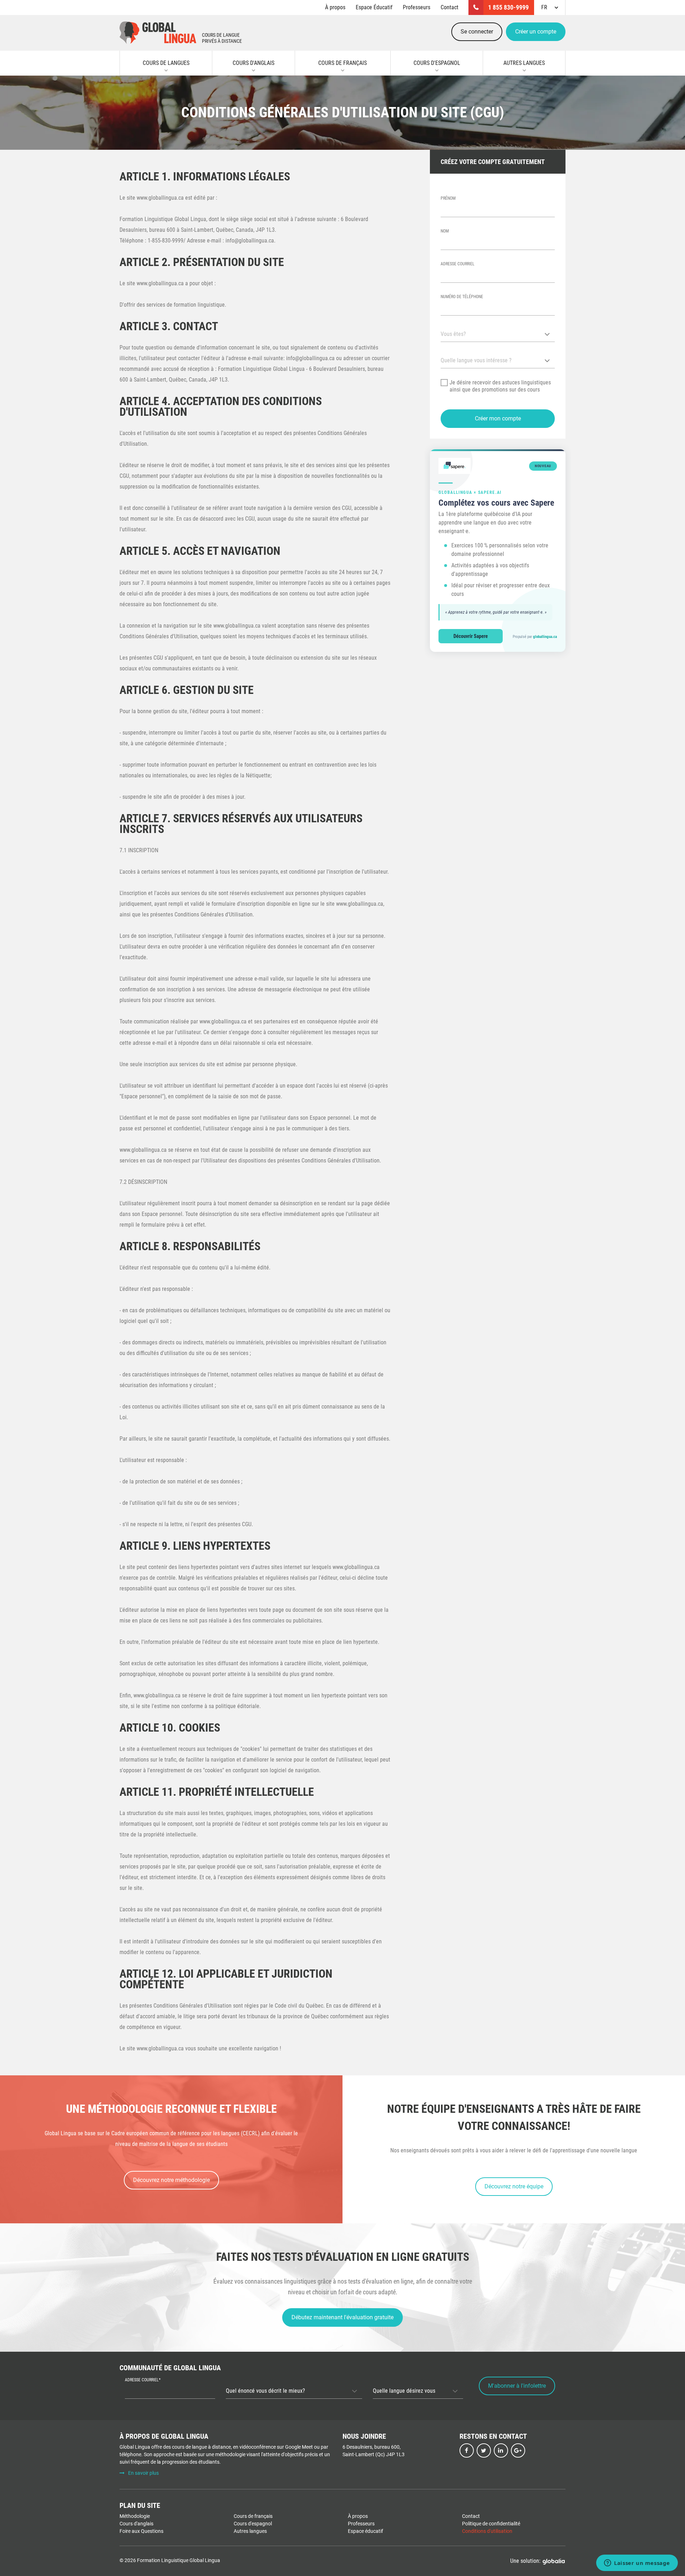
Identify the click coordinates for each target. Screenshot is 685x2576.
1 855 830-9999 (508, 7)
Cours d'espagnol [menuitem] (253, 2524)
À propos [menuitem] (335, 7)
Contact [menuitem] (450, 7)
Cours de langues (166, 63)
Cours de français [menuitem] (253, 2516)
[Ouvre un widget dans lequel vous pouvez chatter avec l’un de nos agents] (637, 2564)
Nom (445, 231)
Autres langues (524, 63)
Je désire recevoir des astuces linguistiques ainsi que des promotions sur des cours (500, 386)
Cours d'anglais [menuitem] (136, 2524)
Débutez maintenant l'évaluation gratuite (342, 2317)
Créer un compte (536, 32)
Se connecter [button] (477, 32)
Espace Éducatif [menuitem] (374, 7)
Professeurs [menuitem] (417, 7)
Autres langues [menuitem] (250, 2531)
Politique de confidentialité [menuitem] (491, 2524)
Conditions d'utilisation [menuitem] (487, 2531)
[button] (498, 419)
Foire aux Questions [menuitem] (141, 2531)
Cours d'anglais (253, 63)
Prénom (448, 198)
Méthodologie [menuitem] (135, 2516)
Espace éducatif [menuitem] (366, 2531)
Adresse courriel (458, 264)
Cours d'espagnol (437, 63)
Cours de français (342, 63)
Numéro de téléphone (462, 297)
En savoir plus (143, 2473)
